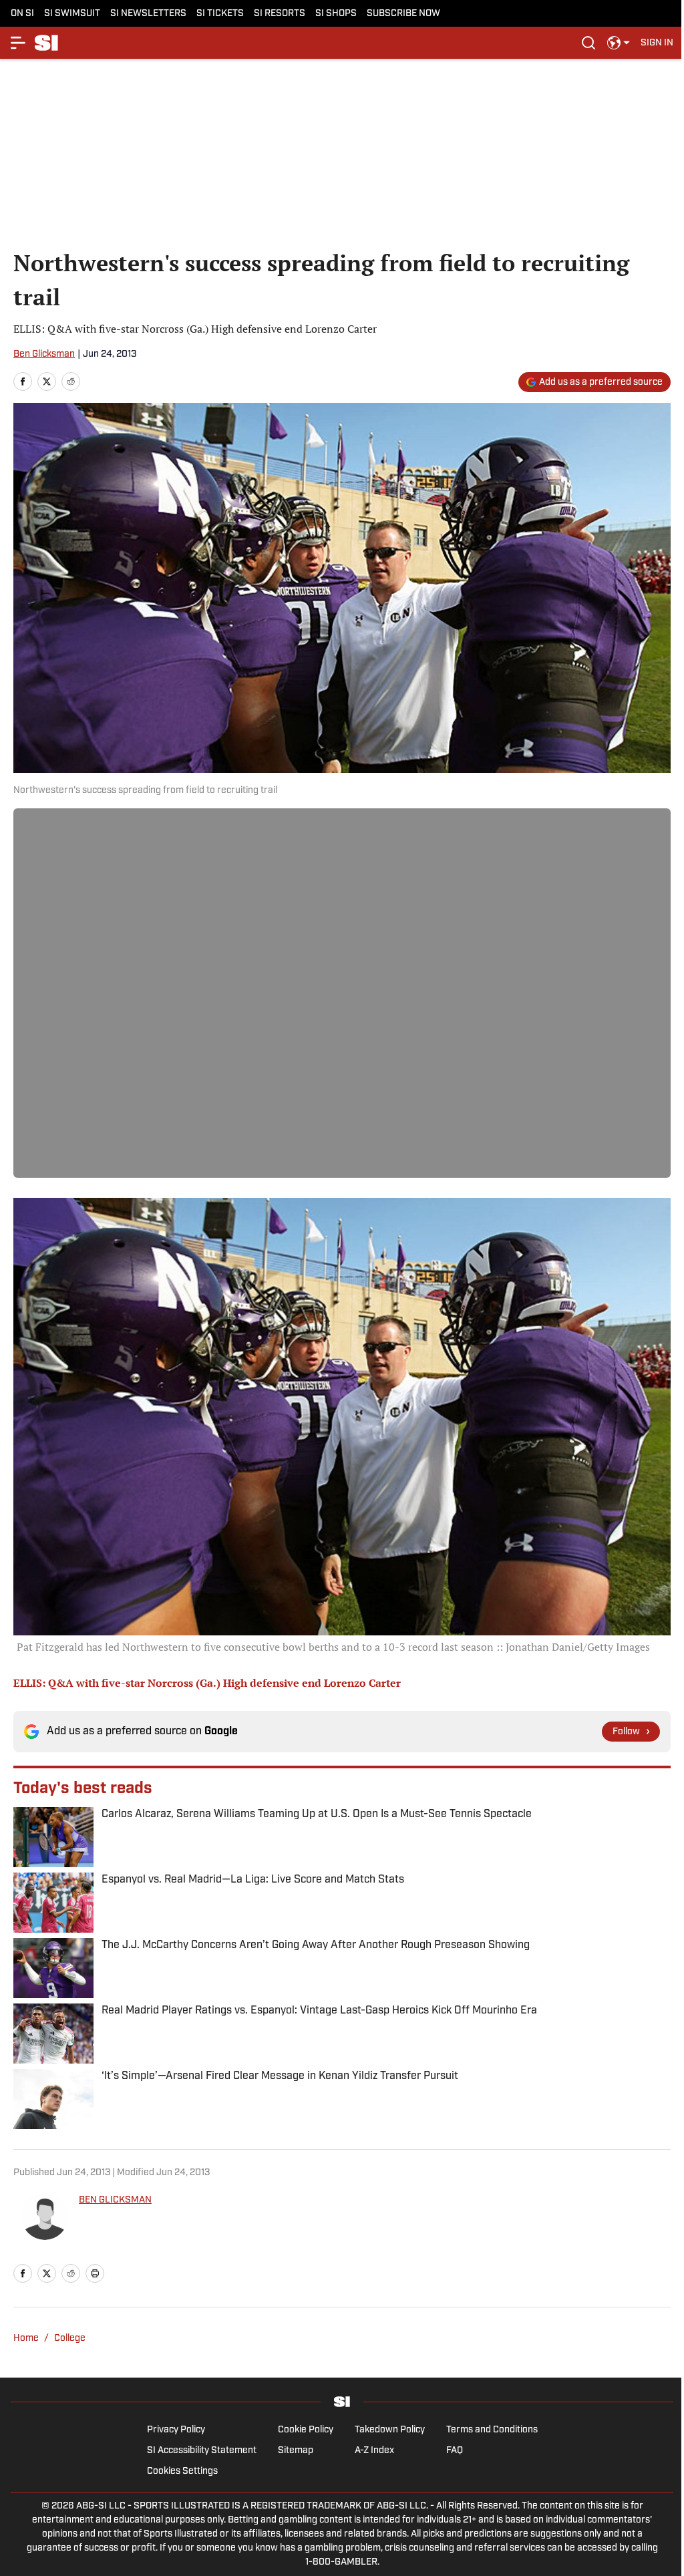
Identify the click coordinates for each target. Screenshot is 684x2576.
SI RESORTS (280, 14)
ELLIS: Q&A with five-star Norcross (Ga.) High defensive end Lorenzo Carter (207, 1683)
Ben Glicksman (44, 354)
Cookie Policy (306, 2430)
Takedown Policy (390, 2430)
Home (26, 2339)
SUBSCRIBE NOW (403, 14)
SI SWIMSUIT (72, 14)
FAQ (455, 2451)
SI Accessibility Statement (202, 2451)
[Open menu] (19, 43)
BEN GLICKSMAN (115, 2200)
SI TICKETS (220, 14)
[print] (95, 2273)
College (70, 2339)
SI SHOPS (336, 14)
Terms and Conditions (492, 2430)
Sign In (657, 43)
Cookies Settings (182, 2471)
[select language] (619, 43)
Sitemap (296, 2451)
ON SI (22, 14)
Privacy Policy (176, 2430)
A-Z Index (374, 2451)
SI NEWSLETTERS (148, 14)
